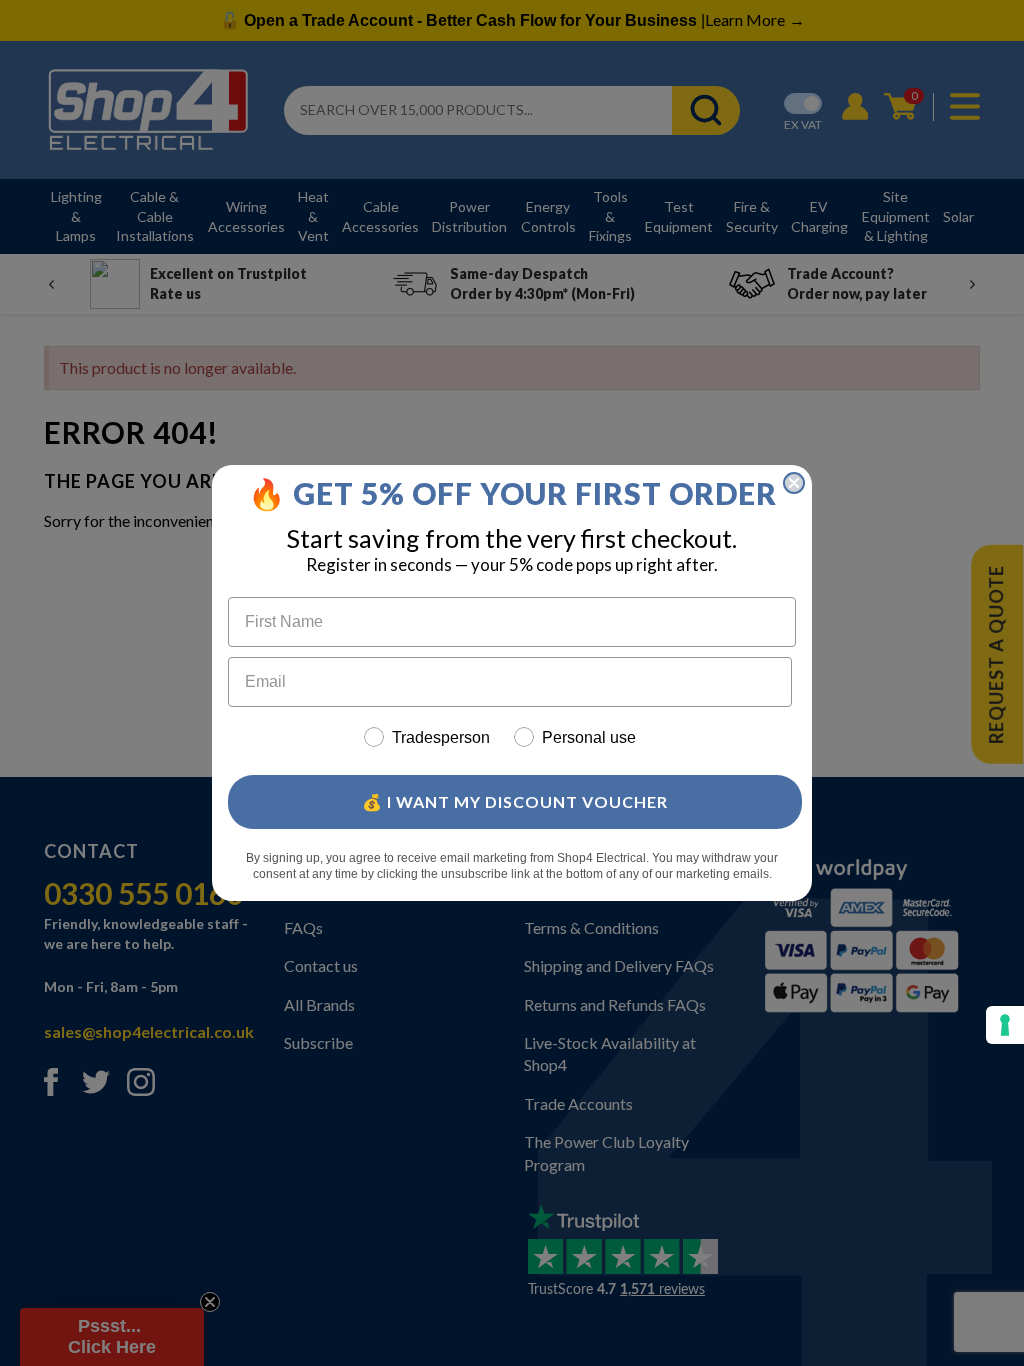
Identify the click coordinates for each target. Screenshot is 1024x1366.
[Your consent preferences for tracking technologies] (1005, 1025)
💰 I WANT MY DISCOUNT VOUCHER (515, 801)
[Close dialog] (794, 483)
